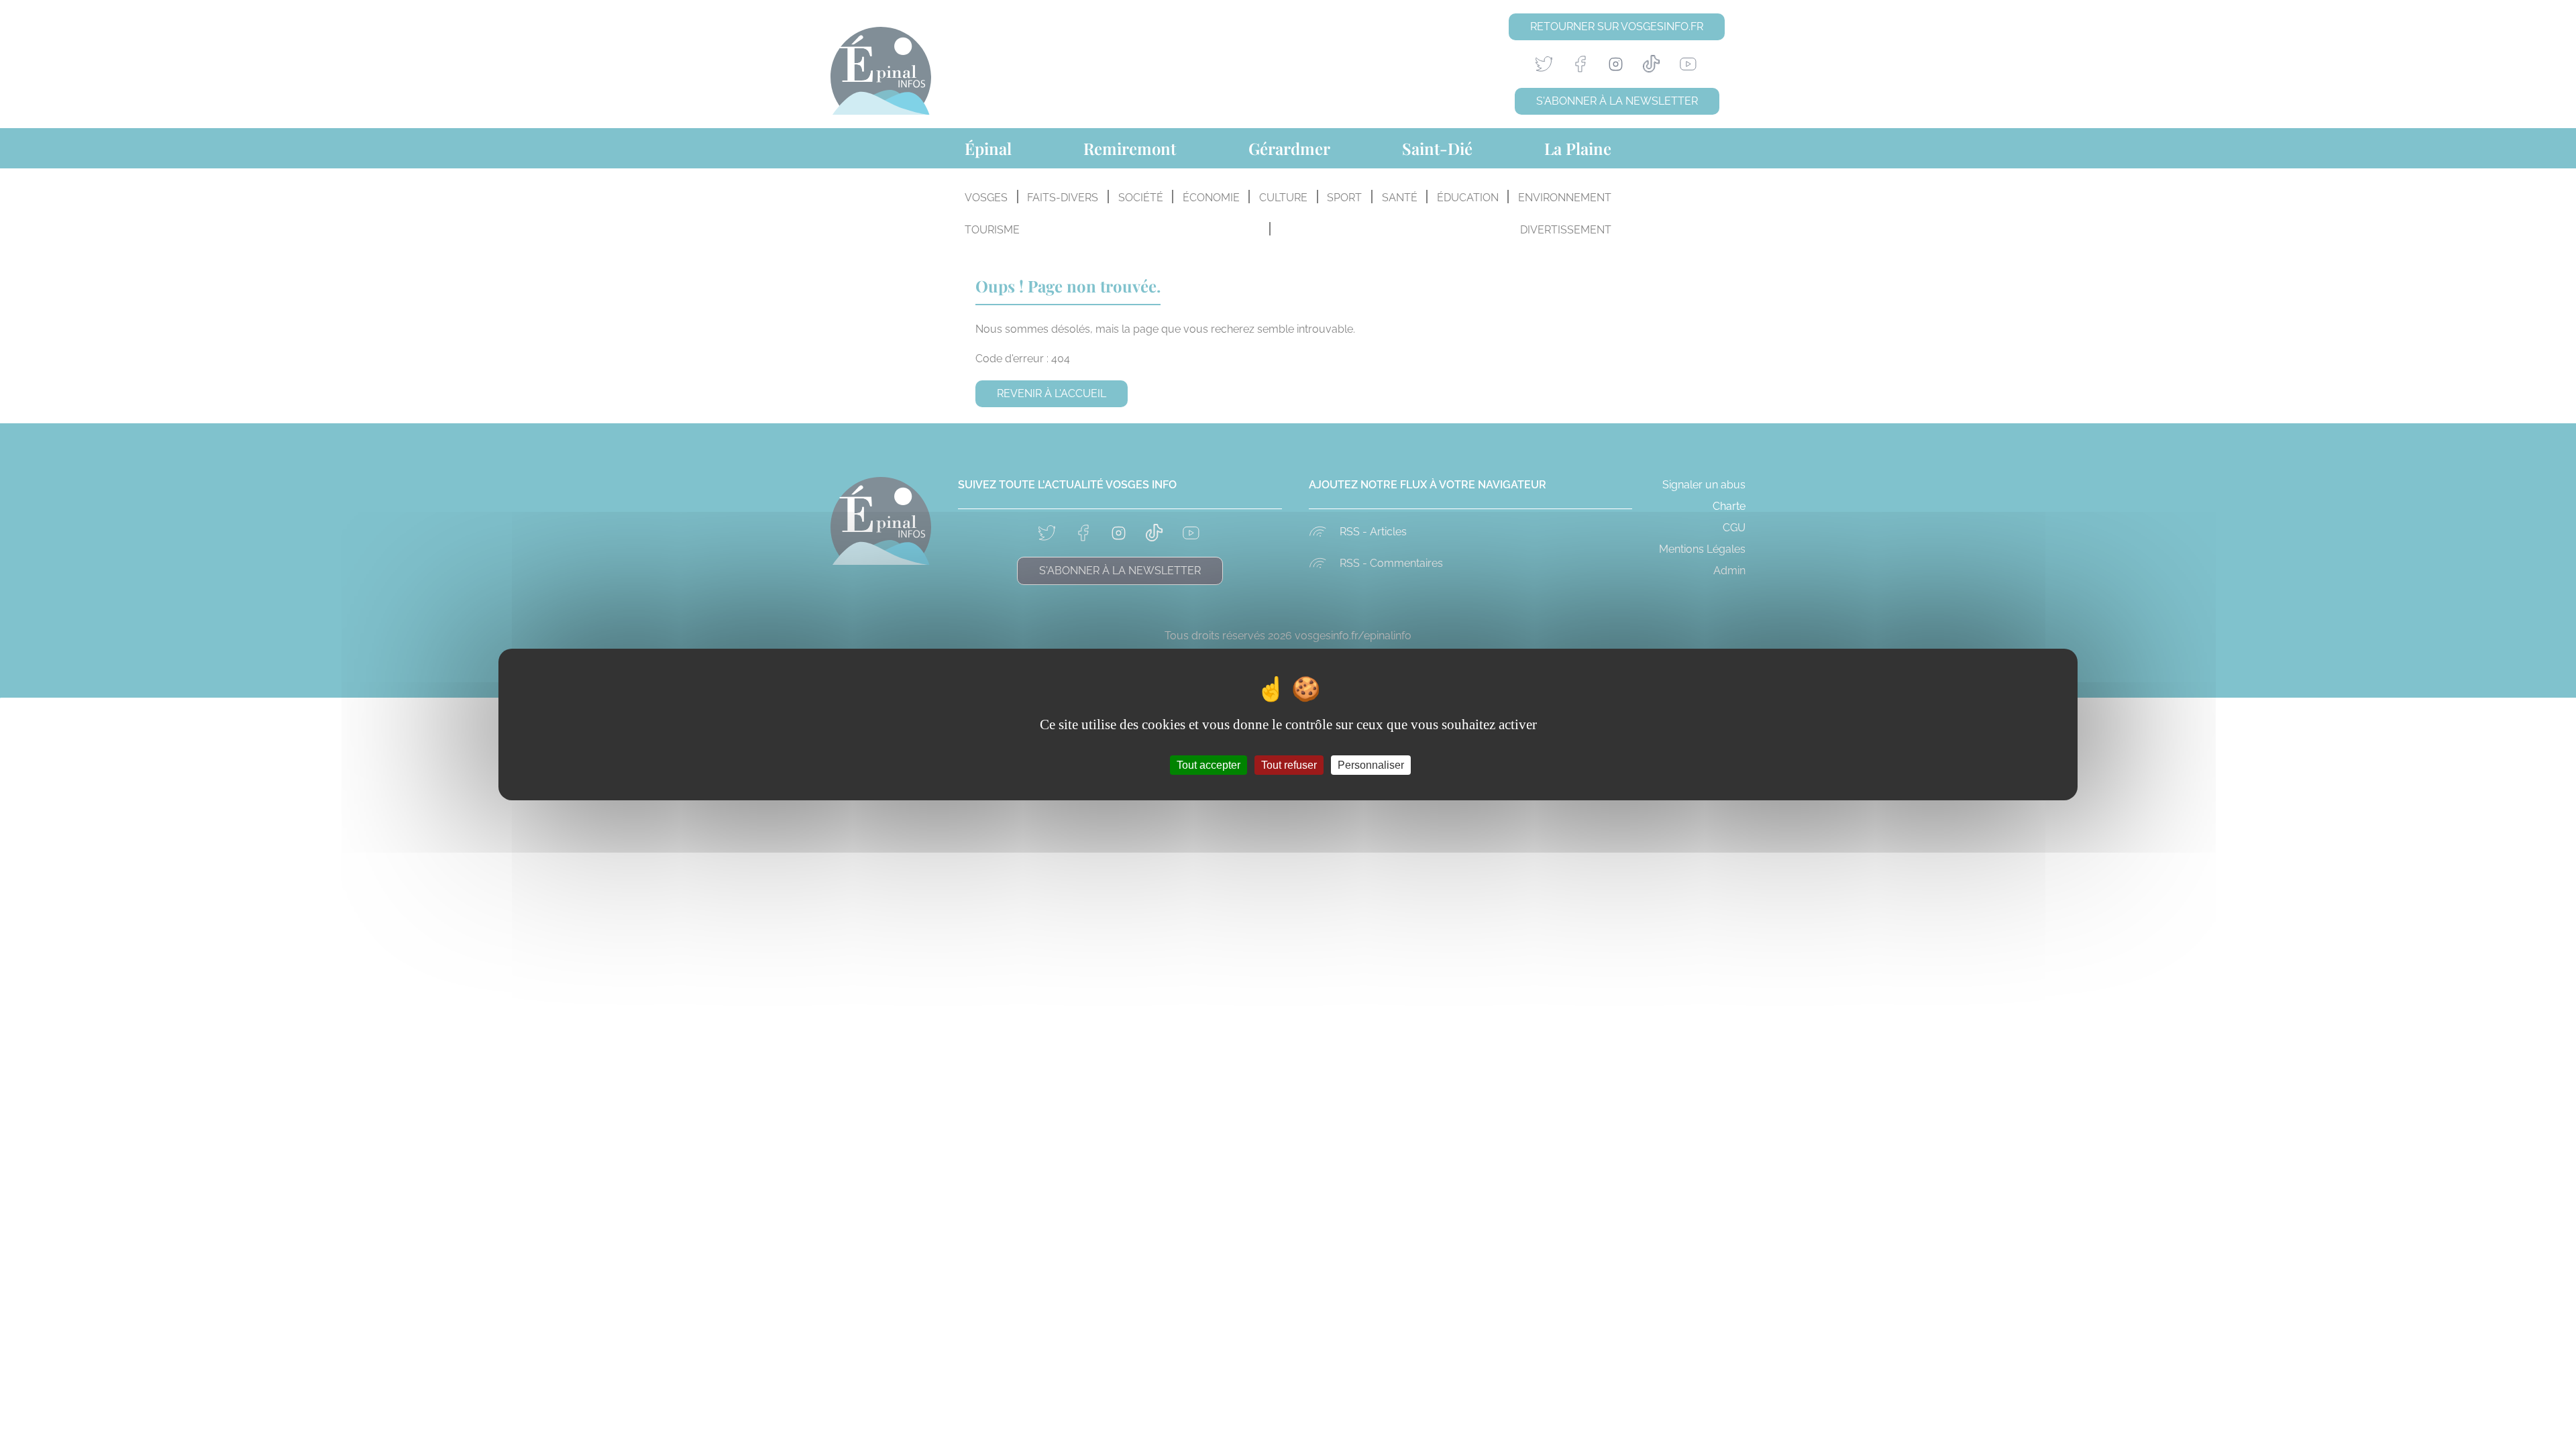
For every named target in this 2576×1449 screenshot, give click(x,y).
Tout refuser (1289, 765)
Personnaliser (1371, 765)
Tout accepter (1209, 765)
